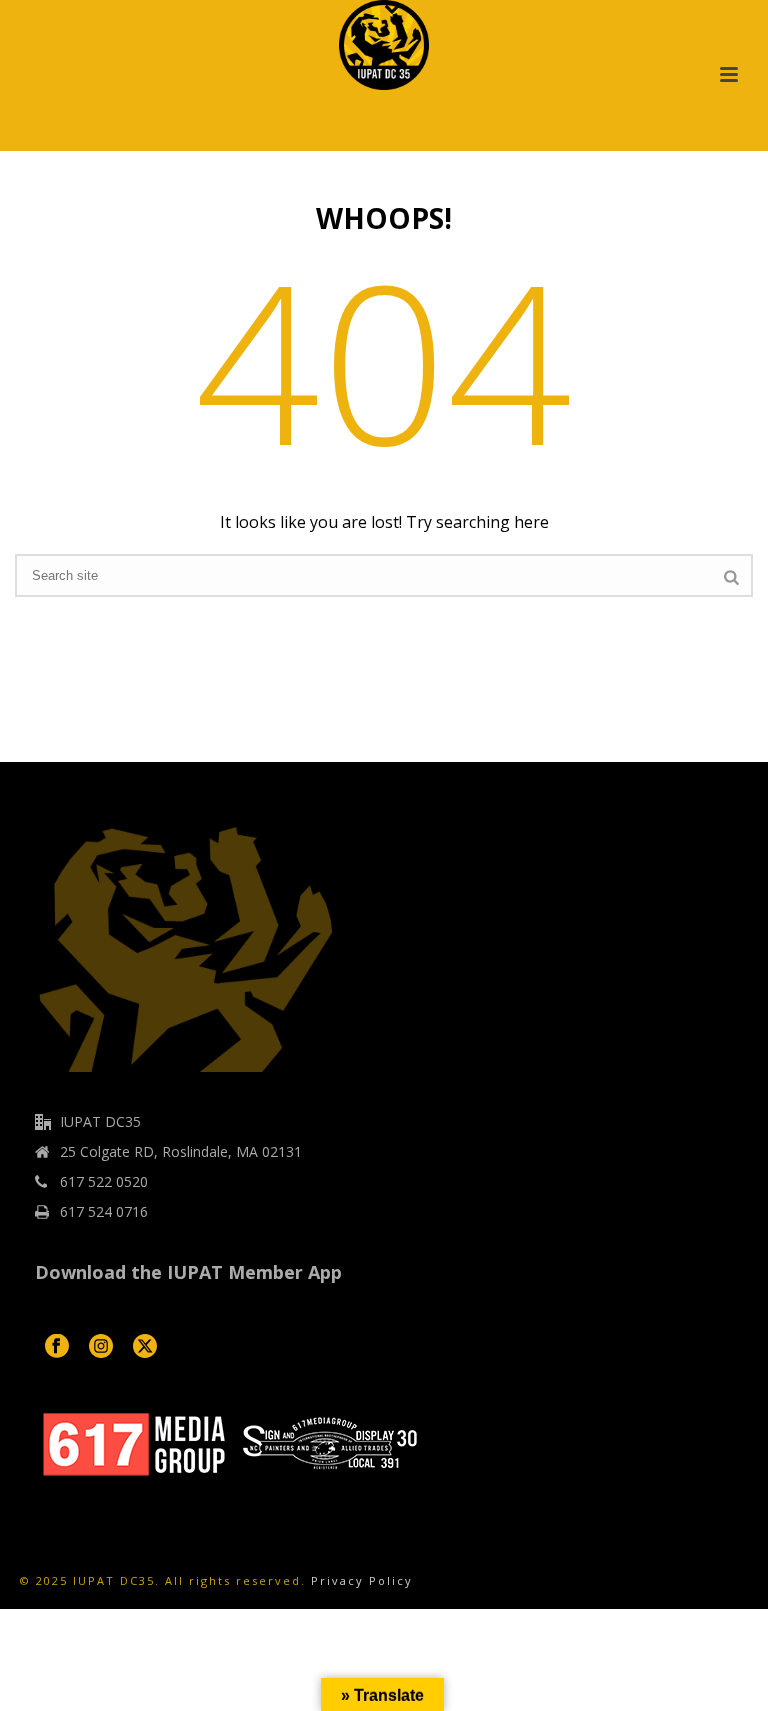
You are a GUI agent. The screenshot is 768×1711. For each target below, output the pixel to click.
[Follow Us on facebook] (57, 1347)
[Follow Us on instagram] (101, 1347)
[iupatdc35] (384, 45)
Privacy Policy (362, 1580)
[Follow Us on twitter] (145, 1347)
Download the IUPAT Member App (188, 1272)
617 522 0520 (104, 1182)
